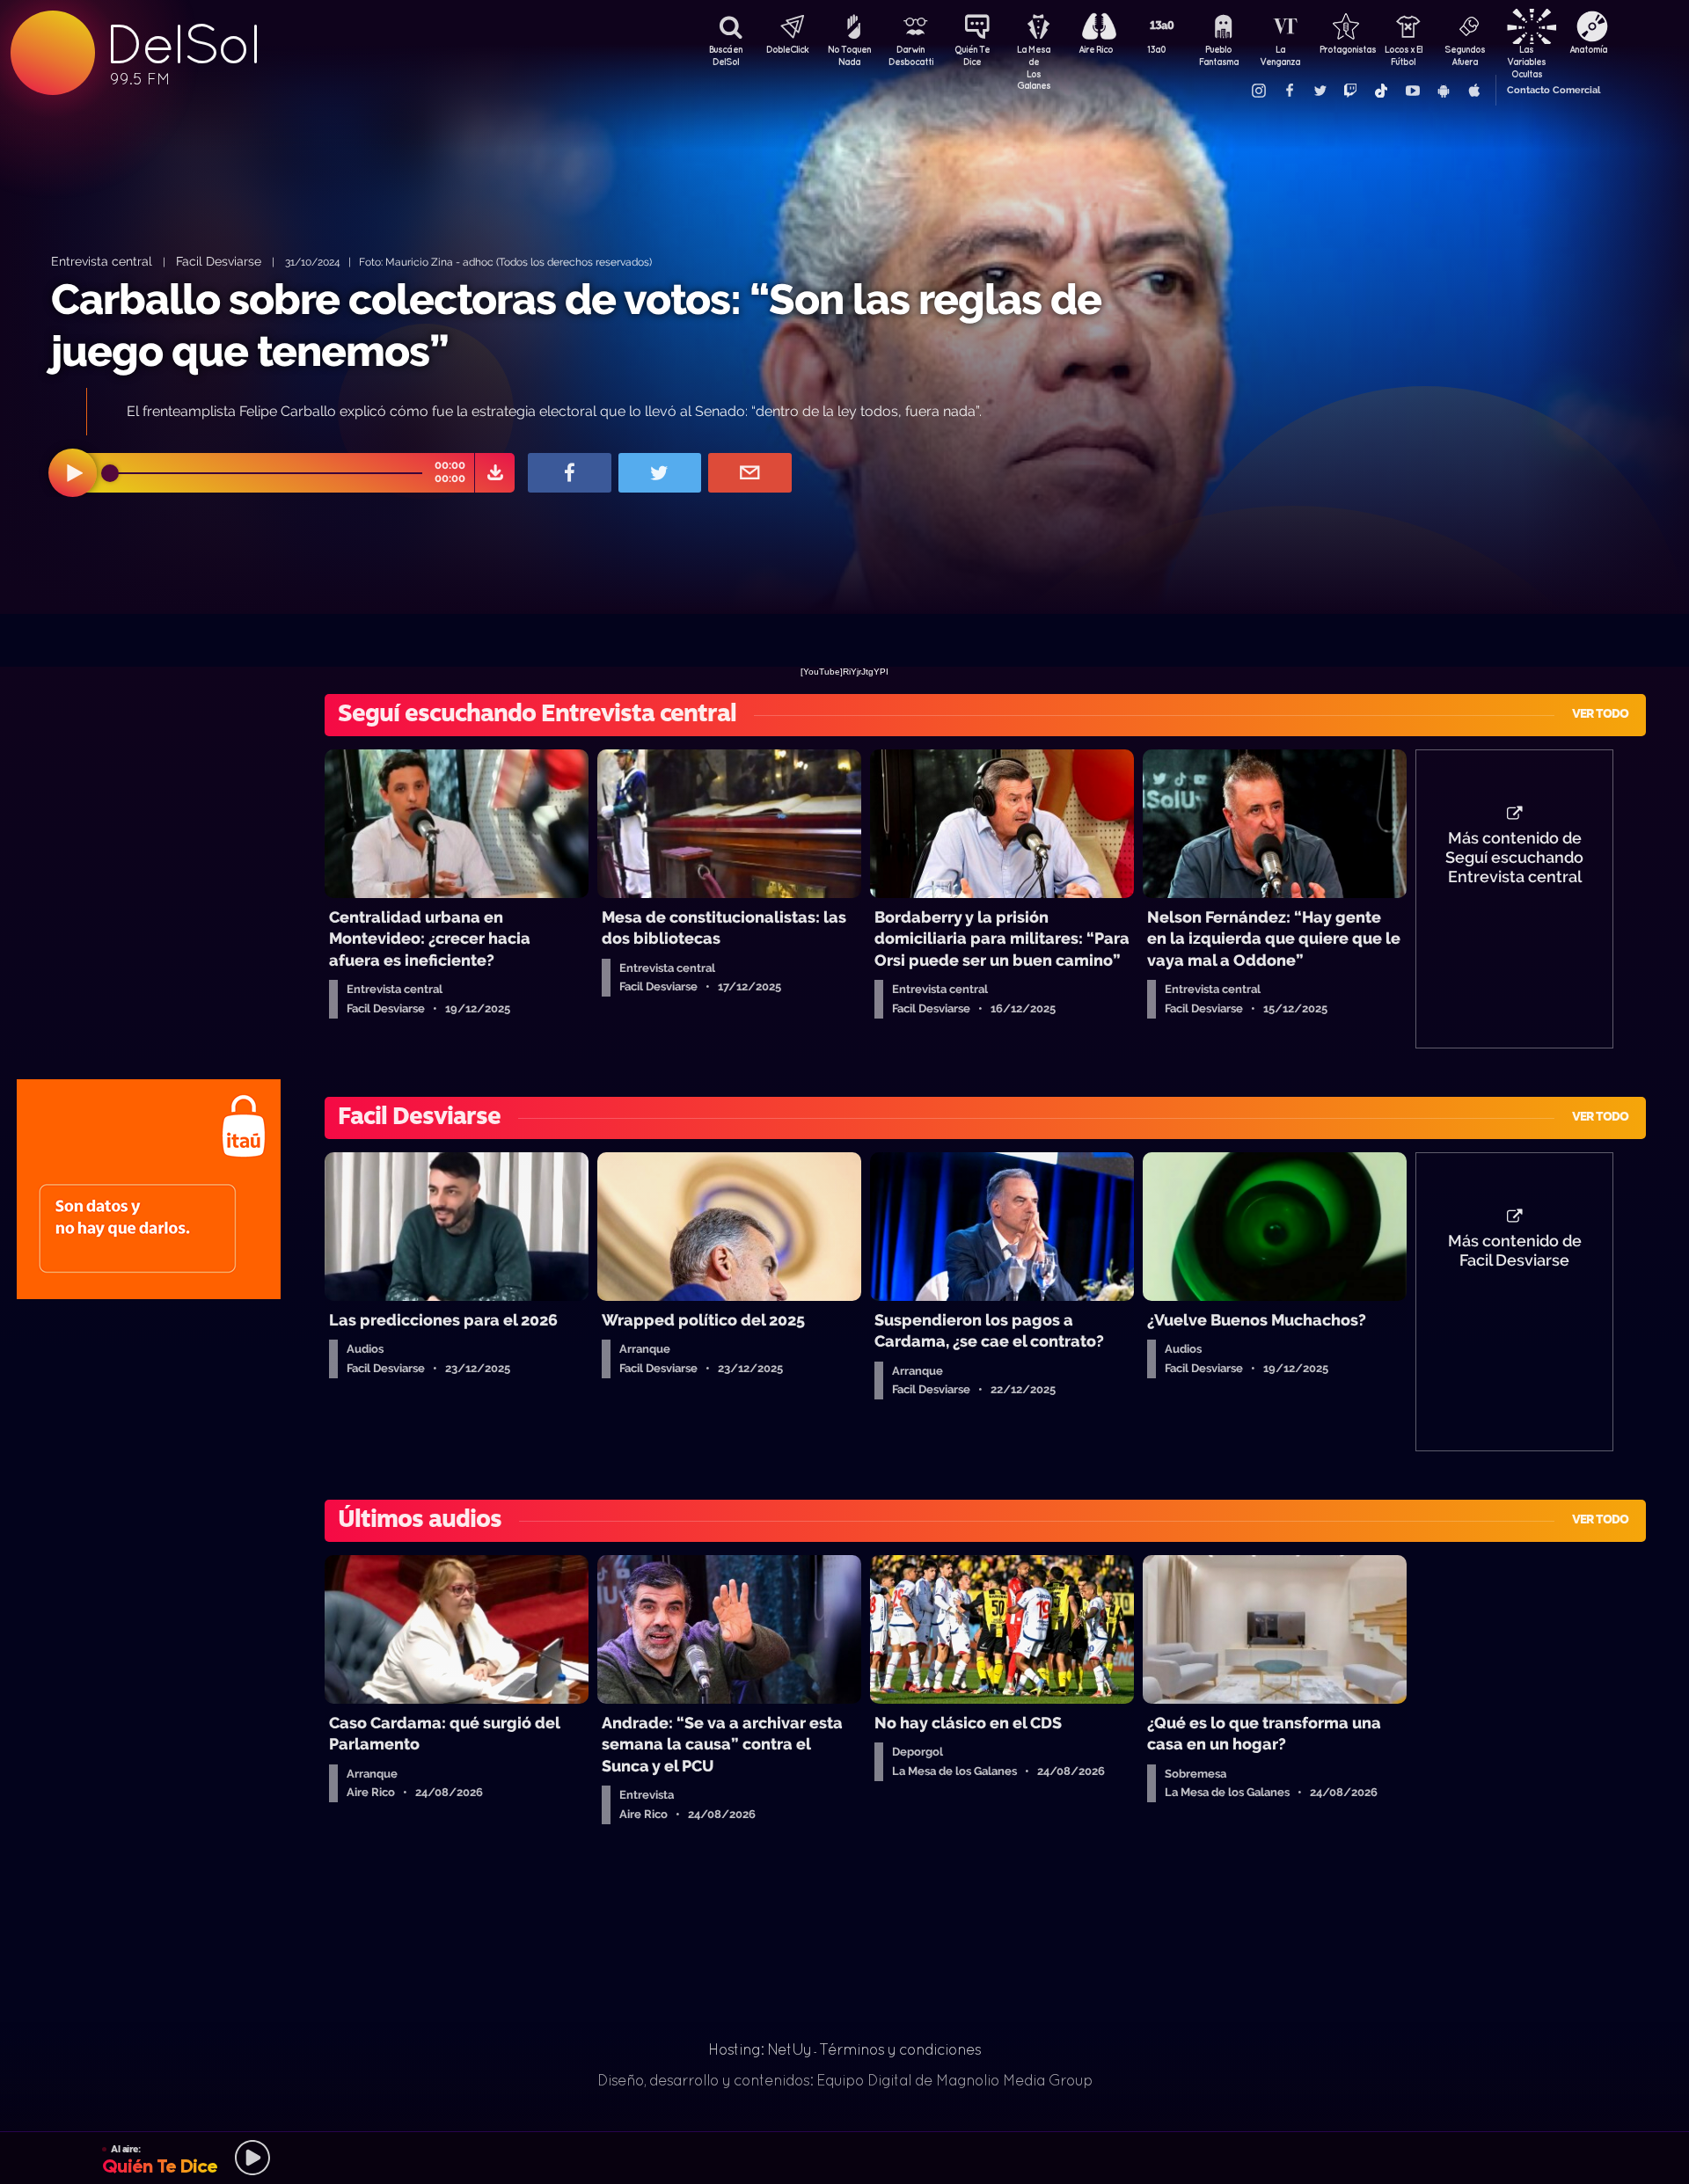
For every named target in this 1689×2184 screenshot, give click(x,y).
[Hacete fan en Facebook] (1289, 91)
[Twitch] (1350, 91)
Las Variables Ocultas (1526, 57)
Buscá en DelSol (726, 55)
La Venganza (1280, 55)
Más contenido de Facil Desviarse (1515, 1251)
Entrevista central (102, 261)
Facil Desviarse (219, 261)
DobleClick (787, 49)
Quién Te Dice (972, 55)
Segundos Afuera (1465, 55)
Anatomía (1588, 49)
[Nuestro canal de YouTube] (1412, 91)
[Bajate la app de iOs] (1473, 91)
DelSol (182, 44)
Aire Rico (1096, 49)
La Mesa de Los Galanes (1034, 57)
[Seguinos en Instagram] (1258, 91)
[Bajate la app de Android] (1443, 91)
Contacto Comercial (1554, 90)
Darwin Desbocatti (910, 55)
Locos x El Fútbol (1404, 55)
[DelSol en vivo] (844, 2158)
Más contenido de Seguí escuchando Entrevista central (1514, 858)
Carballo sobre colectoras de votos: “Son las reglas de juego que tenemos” (576, 325)
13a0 (1157, 49)
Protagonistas (1342, 49)
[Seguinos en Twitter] (1320, 91)
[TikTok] (1381, 91)
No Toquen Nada (849, 55)
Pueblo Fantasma (1219, 55)
